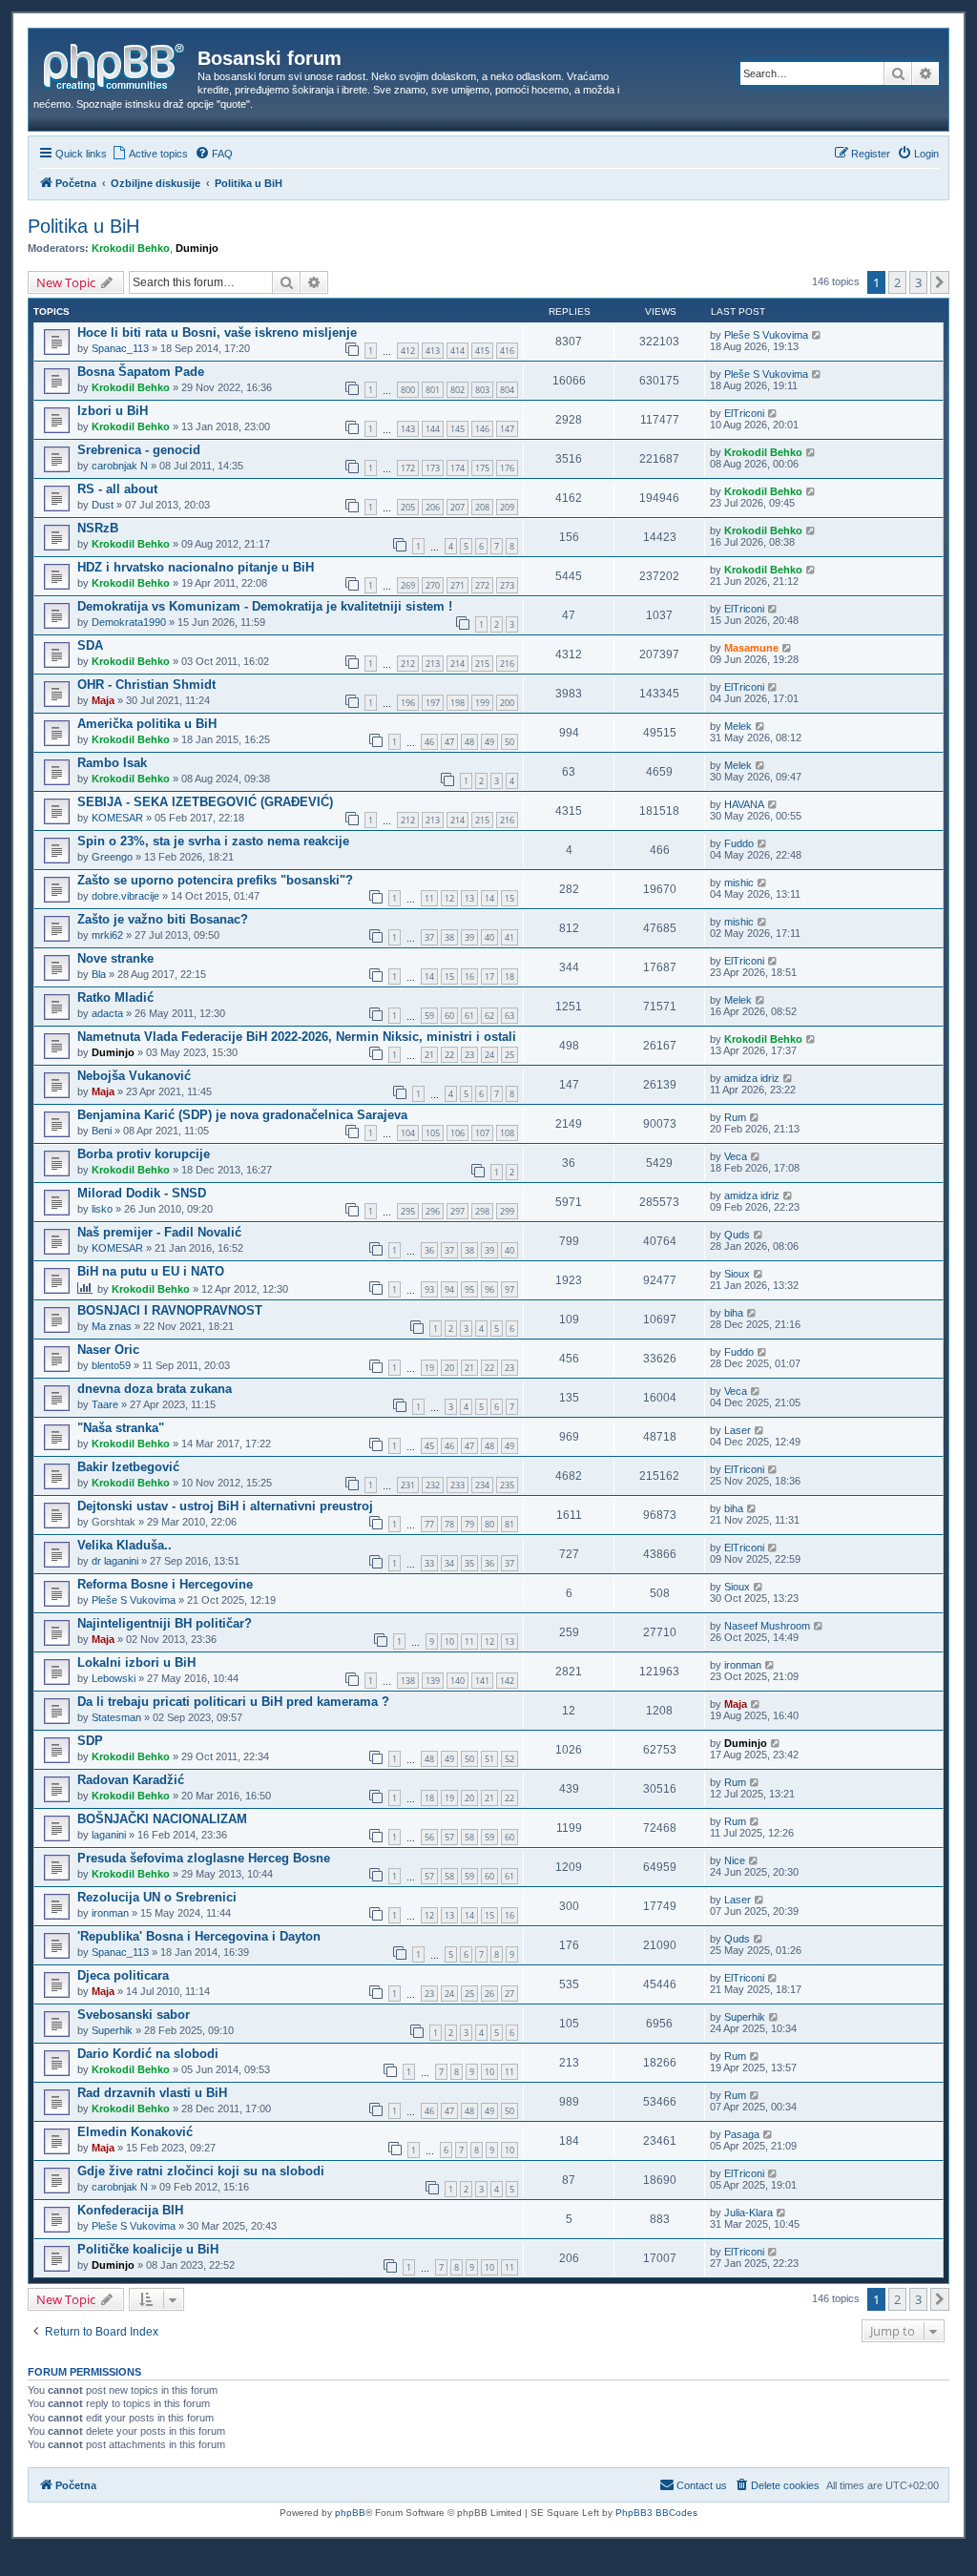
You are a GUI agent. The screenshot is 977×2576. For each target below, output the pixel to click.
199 (482, 703)
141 (482, 1681)
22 (449, 1055)
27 (509, 1994)
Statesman (116, 1717)
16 (469, 976)
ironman (743, 1665)
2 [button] (897, 282)
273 (507, 585)
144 (433, 429)
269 (408, 585)
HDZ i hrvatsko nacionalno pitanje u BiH (196, 567)
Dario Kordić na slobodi (148, 2054)
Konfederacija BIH (130, 2210)
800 (408, 390)
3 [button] (918, 282)
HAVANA (744, 804)
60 (449, 1016)
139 (433, 1681)
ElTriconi (744, 413)
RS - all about (117, 489)
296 (433, 1211)
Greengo (112, 857)
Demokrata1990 (129, 622)
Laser (738, 1430)
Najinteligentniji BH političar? (165, 1623)
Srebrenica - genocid (139, 450)
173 (433, 468)
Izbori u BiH (113, 411)
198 (457, 703)
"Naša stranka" (121, 1428)
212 (408, 664)
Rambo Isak (112, 763)
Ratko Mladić (115, 997)
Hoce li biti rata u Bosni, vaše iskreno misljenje (217, 332)
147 (507, 429)
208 (482, 507)
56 (429, 1837)
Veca (736, 1156)
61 (469, 1016)
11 (429, 898)
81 (509, 1524)
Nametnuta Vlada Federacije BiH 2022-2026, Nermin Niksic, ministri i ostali (297, 1037)
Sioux (737, 1274)
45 (429, 1446)
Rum (735, 1117)
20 (449, 1368)
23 (469, 1055)
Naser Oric (108, 1350)
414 (457, 351)
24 (489, 1055)
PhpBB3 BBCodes (656, 2513)
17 (489, 976)
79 (469, 1524)
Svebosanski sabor (134, 2015)
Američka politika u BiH (147, 724)
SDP (90, 1741)
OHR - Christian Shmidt (146, 685)
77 (429, 1524)
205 (408, 507)
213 (433, 664)
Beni (102, 1131)
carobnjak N (120, 466)
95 (469, 1289)
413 (433, 351)
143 (408, 429)
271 (457, 585)
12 (449, 898)
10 (449, 1641)
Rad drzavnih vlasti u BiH (152, 2093)
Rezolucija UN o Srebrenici (157, 1897)
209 (507, 507)
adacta (107, 1013)
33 (429, 1563)
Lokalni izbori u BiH (136, 1662)
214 (457, 664)
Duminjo (197, 248)
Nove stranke (115, 958)
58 (469, 1837)
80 (489, 1524)
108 (507, 1133)
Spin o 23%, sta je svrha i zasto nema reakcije (213, 841)
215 (482, 664)
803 (482, 390)
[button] (940, 282)
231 (408, 1485)
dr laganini (115, 1561)
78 (449, 1524)
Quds (737, 1235)
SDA (90, 645)
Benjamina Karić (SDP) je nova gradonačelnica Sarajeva (242, 1115)
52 (509, 1759)
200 (507, 703)
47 (449, 742)
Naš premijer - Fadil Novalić (159, 1232)
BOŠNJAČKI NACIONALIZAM (162, 1819)
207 (457, 507)
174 (457, 468)
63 (509, 1016)
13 (469, 898)
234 (482, 1485)
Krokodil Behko (131, 248)
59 (429, 1016)
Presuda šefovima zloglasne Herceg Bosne (204, 1858)
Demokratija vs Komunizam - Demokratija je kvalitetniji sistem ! (265, 606)
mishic (739, 883)
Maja (103, 700)
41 (509, 937)
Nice (735, 1860)
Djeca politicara (123, 1975)
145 (457, 429)
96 (489, 1289)
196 (408, 703)
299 (507, 1211)
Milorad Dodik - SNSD (142, 1193)
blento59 (111, 1365)
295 (408, 1211)
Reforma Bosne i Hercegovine (165, 1584)
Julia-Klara (748, 2212)
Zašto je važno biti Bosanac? (163, 919)
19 (429, 1368)
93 (429, 1289)
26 (489, 1994)
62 (489, 1016)
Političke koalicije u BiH (148, 2249)
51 (489, 1759)
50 (509, 742)
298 (482, 1211)
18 (509, 976)
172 (408, 468)
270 (433, 585)
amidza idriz (752, 1078)
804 (507, 390)
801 (433, 390)
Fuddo (739, 843)
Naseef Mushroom (767, 1626)
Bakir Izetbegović (128, 1467)
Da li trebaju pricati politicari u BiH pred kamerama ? (233, 1702)
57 (449, 1837)
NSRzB (98, 528)
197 (433, 703)
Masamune (751, 648)
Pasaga (742, 2134)
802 (457, 390)
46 (429, 742)
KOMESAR (117, 818)
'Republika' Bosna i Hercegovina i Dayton (199, 1936)
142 (507, 1681)
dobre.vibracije (125, 896)
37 (429, 937)
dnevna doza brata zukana (155, 1389)
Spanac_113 (120, 348)
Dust (103, 505)
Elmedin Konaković (135, 2132)
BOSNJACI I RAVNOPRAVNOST (170, 1310)
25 (509, 1055)
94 (449, 1289)
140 (457, 1681)
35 (469, 1563)
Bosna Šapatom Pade (141, 372)
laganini (109, 1835)
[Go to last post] (817, 335)
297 (457, 1211)
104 (408, 1133)
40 (489, 937)
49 (489, 742)
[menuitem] (150, 154)
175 (482, 468)
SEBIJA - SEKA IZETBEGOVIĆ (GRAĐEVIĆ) (205, 802)
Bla (99, 974)
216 (507, 664)
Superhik (112, 2030)
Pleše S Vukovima (766, 335)
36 (429, 1250)
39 (469, 937)
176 (507, 468)
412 (408, 351)
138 (408, 1681)
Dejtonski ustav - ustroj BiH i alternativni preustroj (225, 1506)
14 (489, 898)
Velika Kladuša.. (125, 1545)
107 (482, 1133)
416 (507, 351)
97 (509, 1289)
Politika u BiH (83, 226)
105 (433, 1133)
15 (509, 898)
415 (482, 351)
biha (734, 1313)
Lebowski (114, 1678)
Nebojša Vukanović (134, 1076)
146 (482, 429)
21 (429, 1055)
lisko (102, 1209)
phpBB (350, 2513)
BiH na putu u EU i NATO (151, 1271)
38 (449, 937)
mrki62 (107, 935)
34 (449, 1563)
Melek (738, 726)
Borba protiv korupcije (144, 1154)
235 (507, 1485)
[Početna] (115, 64)
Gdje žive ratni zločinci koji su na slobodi (201, 2171)
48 (469, 742)
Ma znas (112, 1326)
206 (433, 507)
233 (457, 1485)
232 (433, 1485)
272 (482, 585)
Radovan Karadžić (131, 1780)
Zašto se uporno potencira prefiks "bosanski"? (215, 880)
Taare (105, 1404)
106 (457, 1133)
